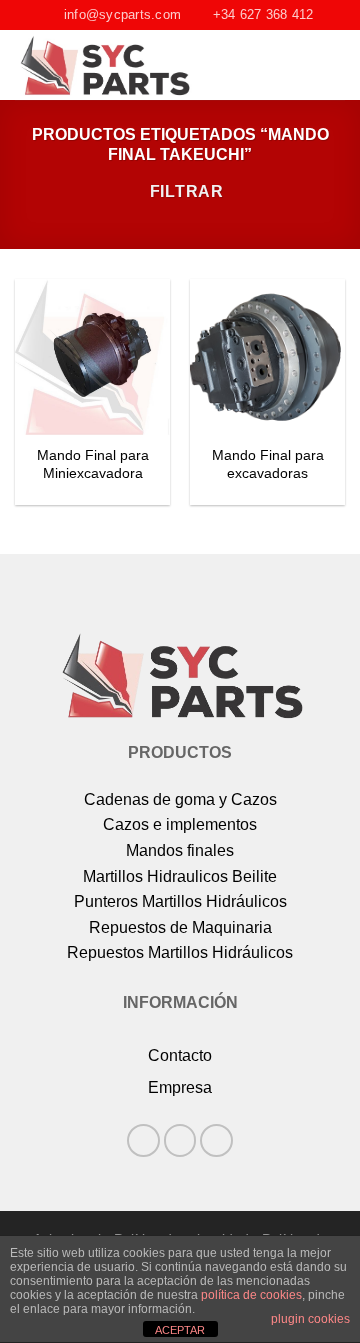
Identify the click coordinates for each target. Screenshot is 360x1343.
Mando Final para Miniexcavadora (93, 464)
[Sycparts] (131, 65)
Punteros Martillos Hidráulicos (180, 901)
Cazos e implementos (180, 824)
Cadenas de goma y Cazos (180, 799)
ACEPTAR (180, 1330)
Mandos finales (180, 850)
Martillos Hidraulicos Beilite (180, 876)
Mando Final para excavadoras (268, 464)
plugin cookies (310, 1319)
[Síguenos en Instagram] (180, 1140)
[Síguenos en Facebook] (143, 1140)
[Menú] (333, 65)
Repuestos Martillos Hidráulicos (180, 952)
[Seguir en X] (216, 1140)
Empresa (180, 1087)
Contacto (180, 1055)
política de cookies (251, 1295)
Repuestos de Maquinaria (180, 927)
